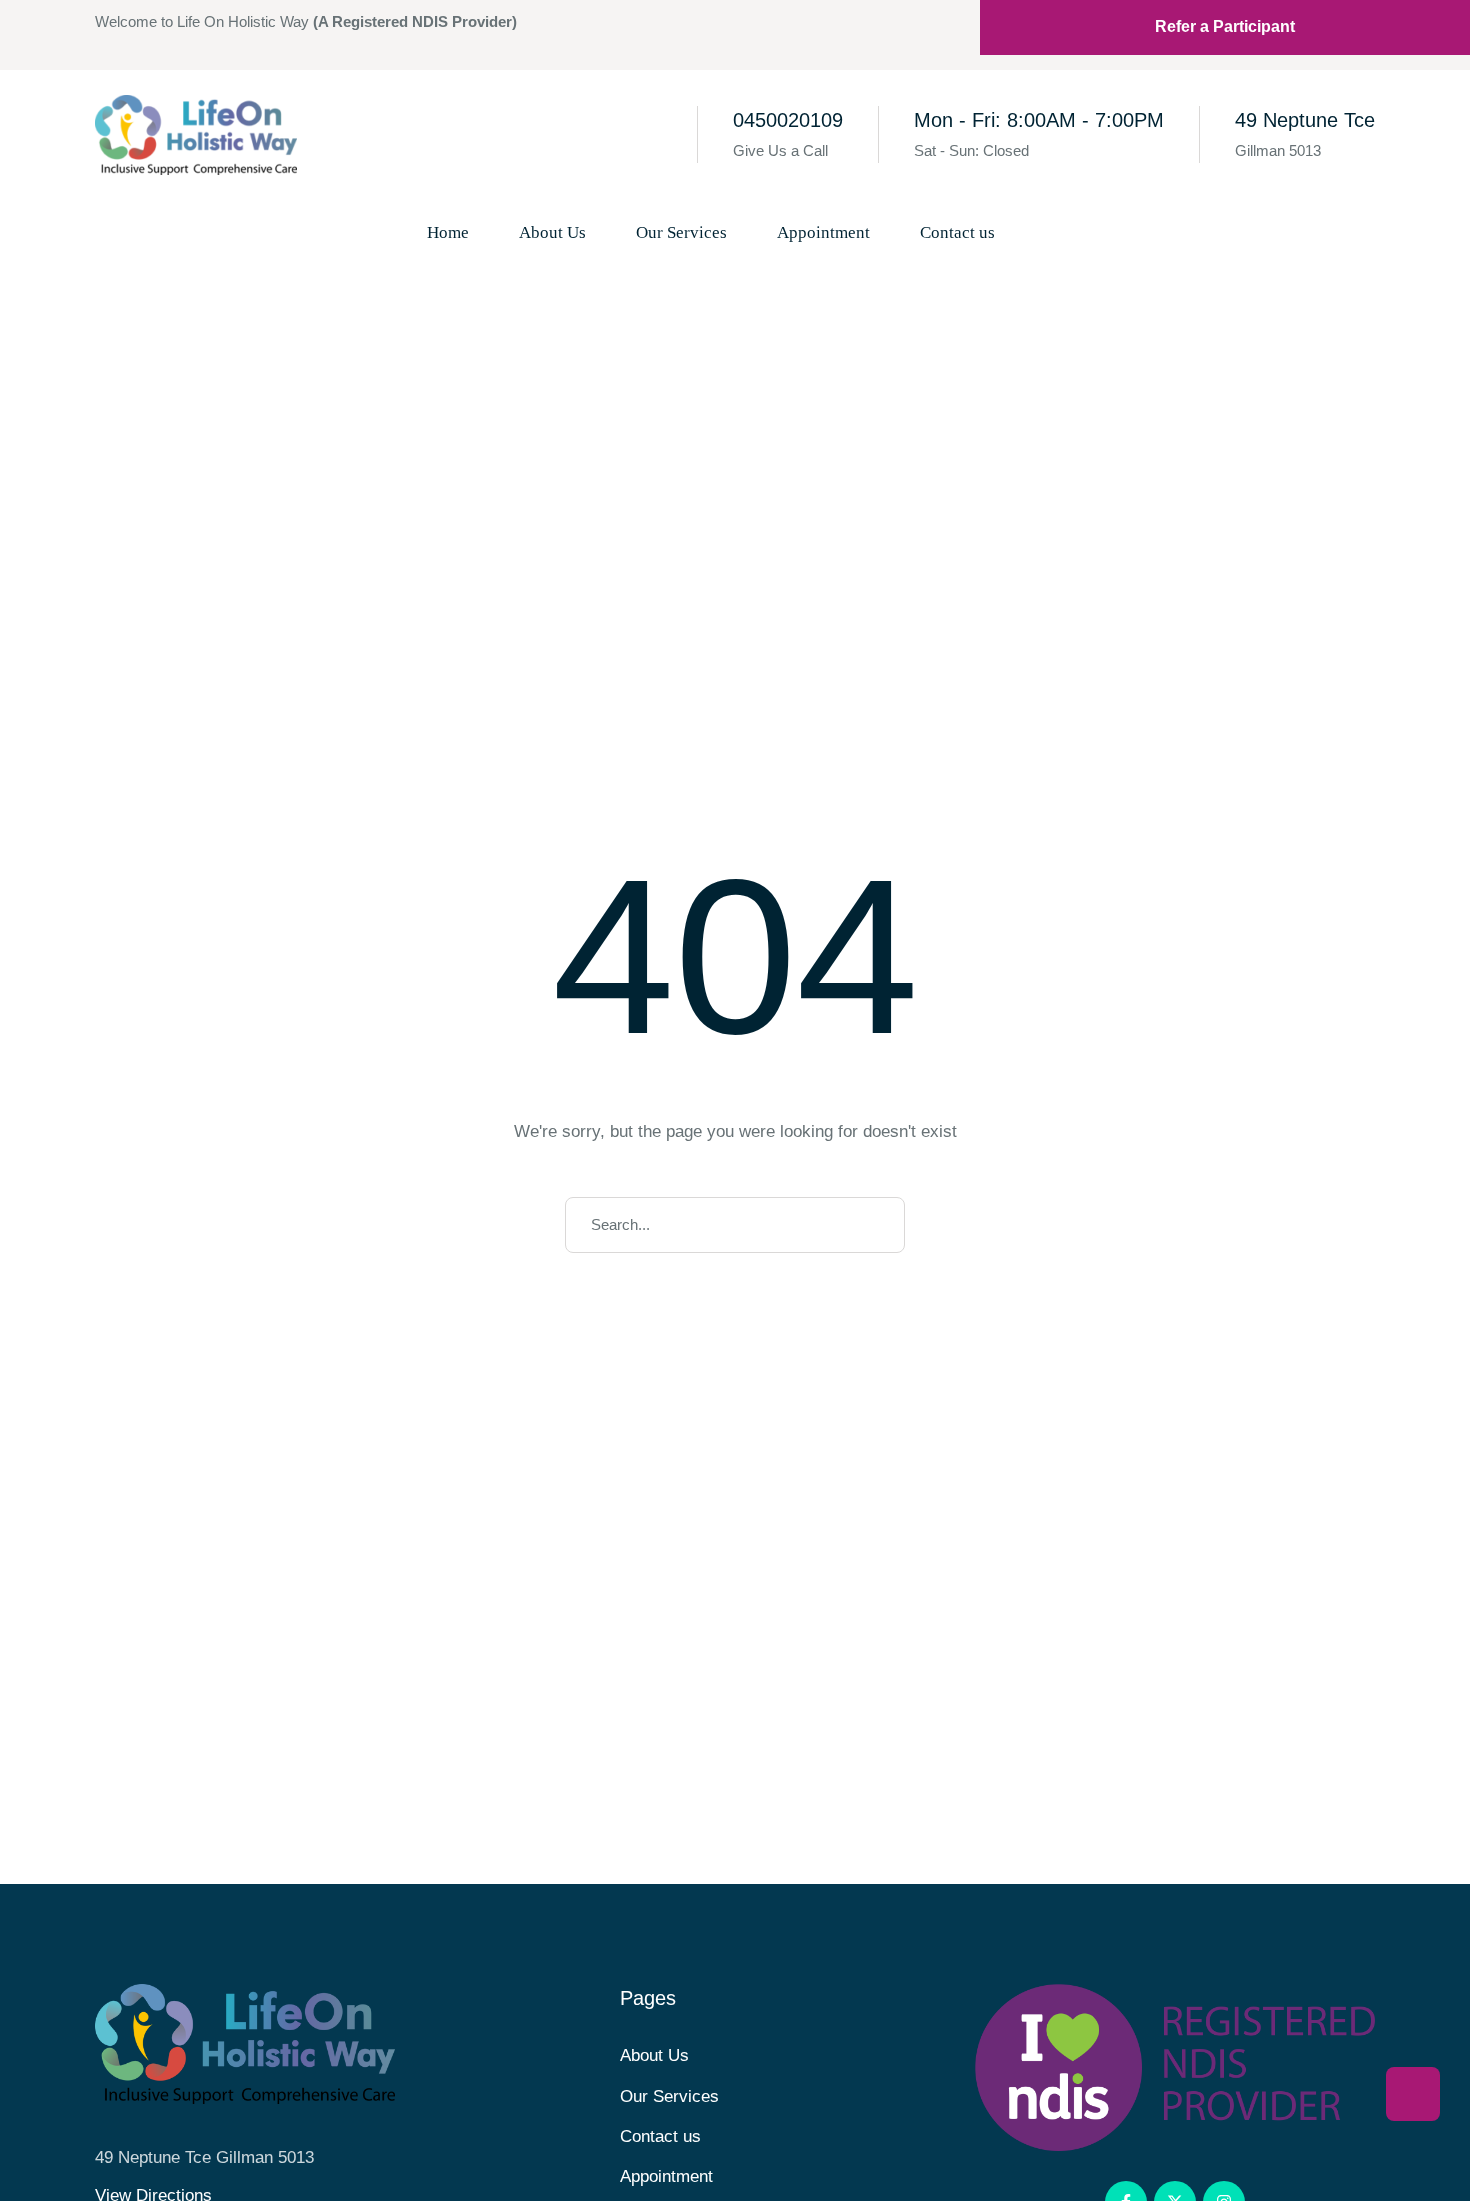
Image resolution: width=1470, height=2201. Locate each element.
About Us (654, 2055)
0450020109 (788, 120)
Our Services (669, 2096)
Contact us (660, 2136)
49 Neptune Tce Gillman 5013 (204, 2157)
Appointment (666, 2176)
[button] (1054, 233)
